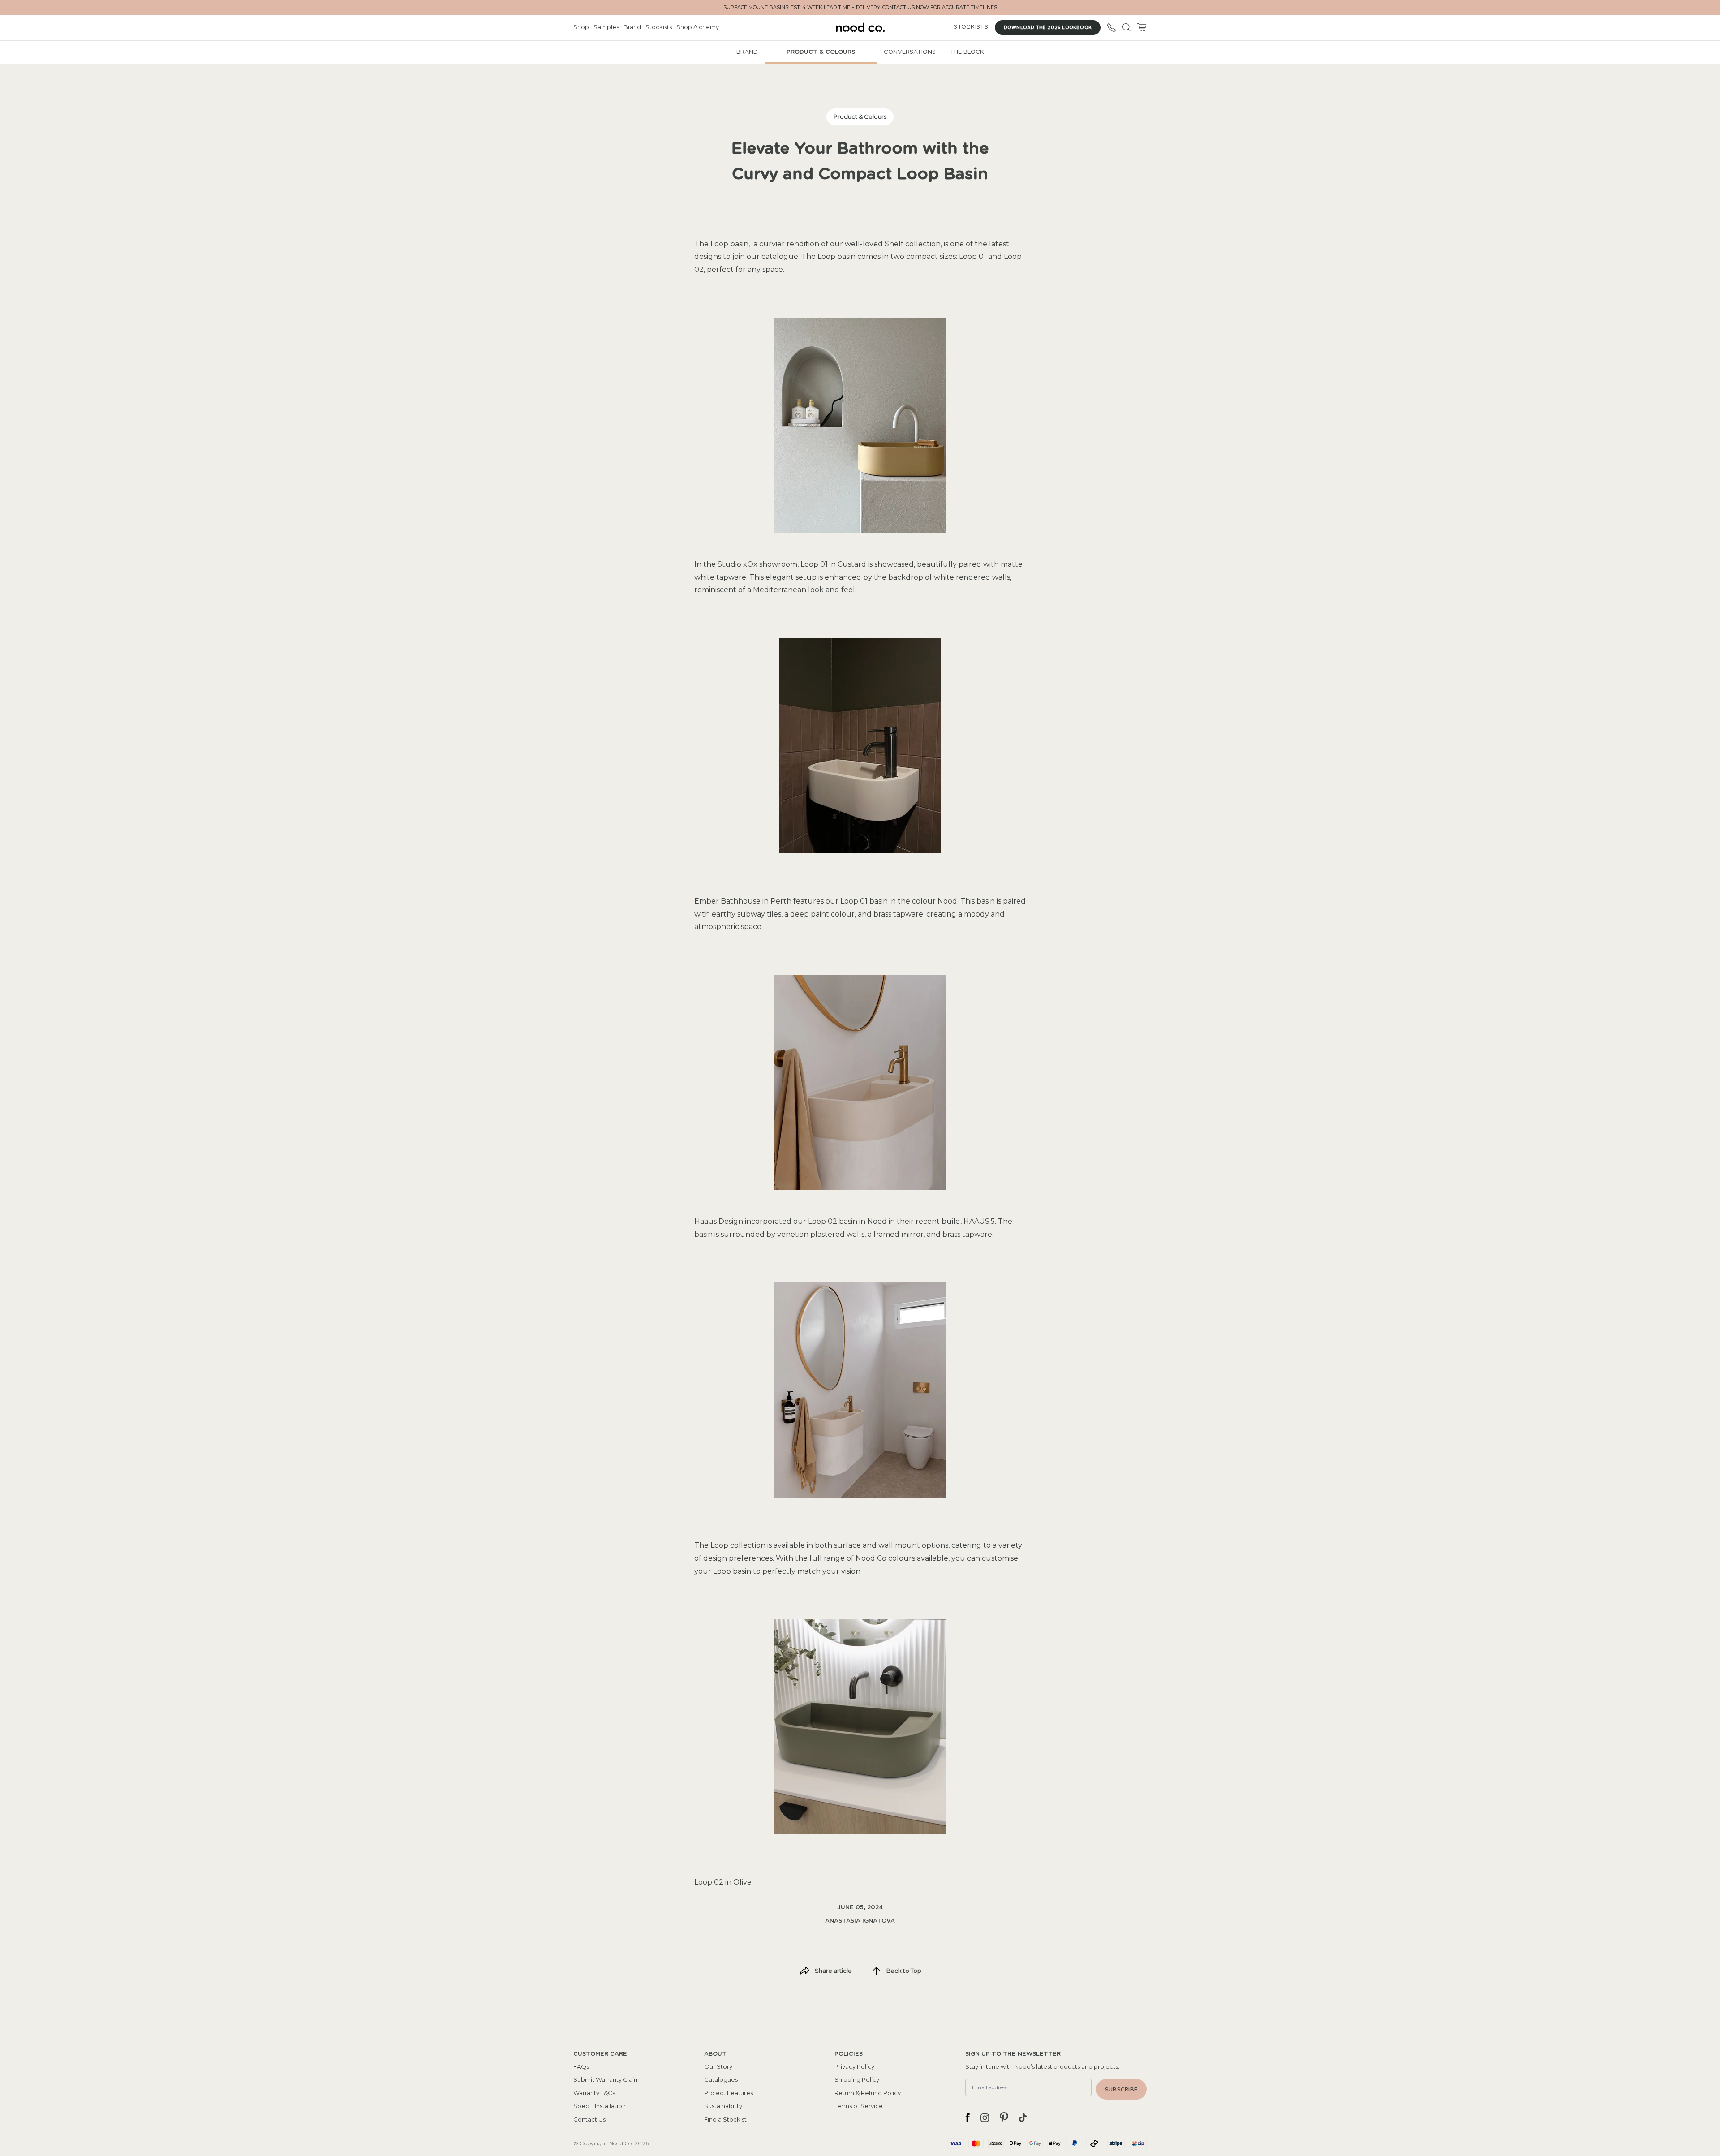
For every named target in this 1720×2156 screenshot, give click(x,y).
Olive (742, 1882)
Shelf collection (913, 244)
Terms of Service (859, 2106)
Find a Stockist (725, 2119)
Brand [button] (632, 27)
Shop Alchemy (698, 27)
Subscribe (1121, 2090)
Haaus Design (719, 1221)
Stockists (659, 27)
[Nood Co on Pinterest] (1004, 2117)
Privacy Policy (854, 2066)
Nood (947, 901)
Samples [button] (606, 27)
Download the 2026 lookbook (1048, 28)
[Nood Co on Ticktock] (1023, 2117)
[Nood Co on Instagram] (985, 2117)
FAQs (581, 2066)
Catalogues (721, 2079)
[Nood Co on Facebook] (967, 2117)
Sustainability (723, 2106)
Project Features (729, 2093)
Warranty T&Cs (594, 2093)
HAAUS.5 (979, 1221)
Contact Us (589, 2119)
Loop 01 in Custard (833, 564)
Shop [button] (581, 27)
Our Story (718, 2066)
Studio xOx (737, 564)
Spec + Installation (600, 2106)
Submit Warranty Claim (606, 2079)
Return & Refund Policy (868, 2093)
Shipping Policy (857, 2079)
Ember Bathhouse (727, 901)
